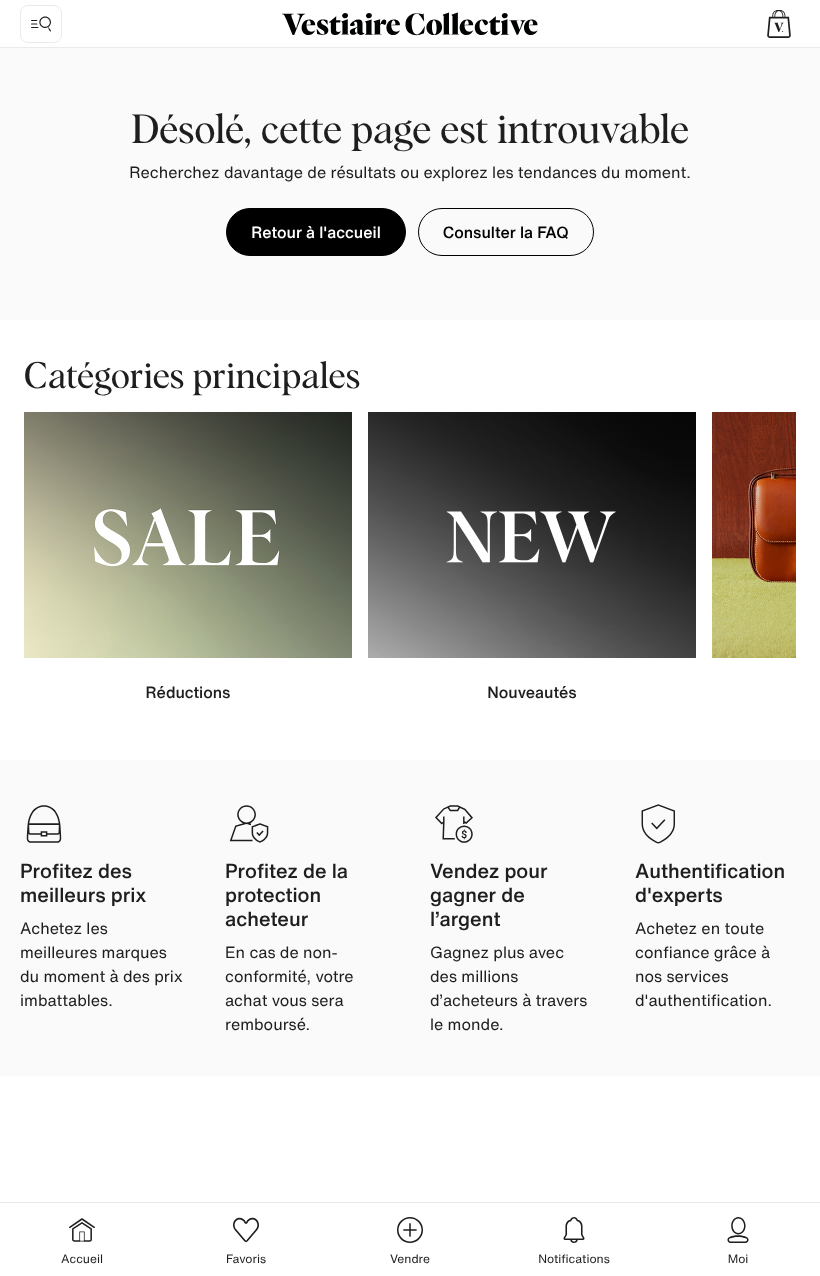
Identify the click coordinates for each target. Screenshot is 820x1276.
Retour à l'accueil (315, 232)
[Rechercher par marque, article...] (41, 24)
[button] (779, 24)
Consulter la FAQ (506, 232)
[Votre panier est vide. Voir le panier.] (779, 24)
